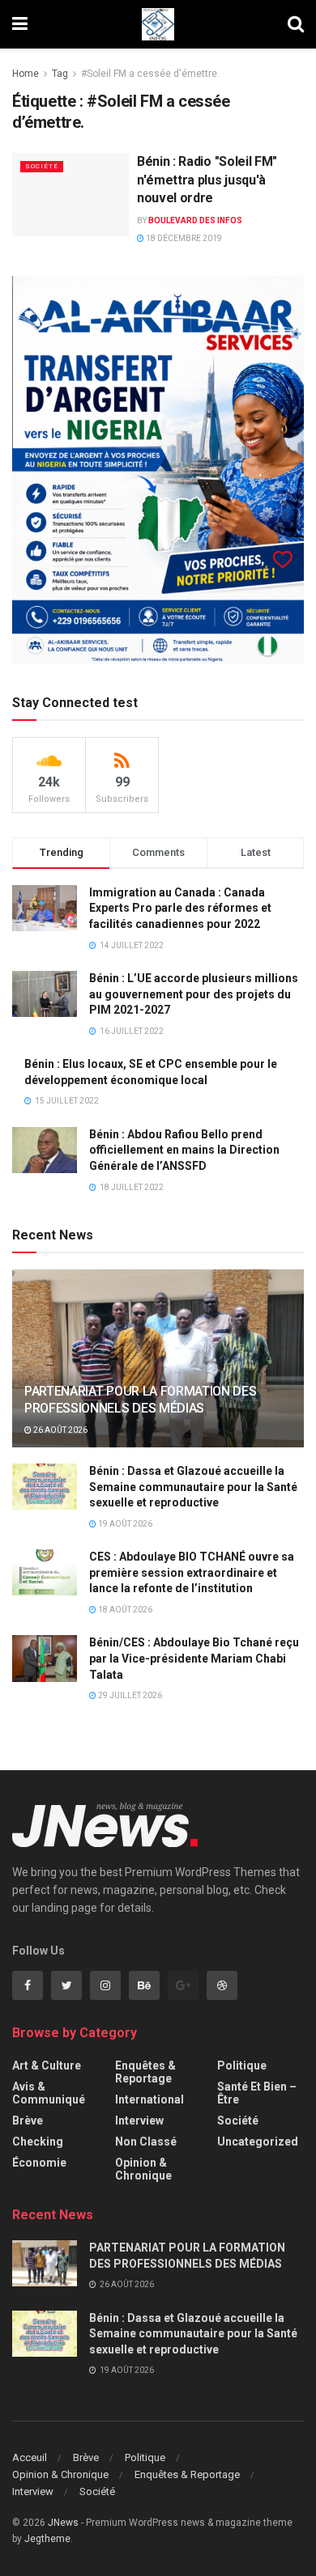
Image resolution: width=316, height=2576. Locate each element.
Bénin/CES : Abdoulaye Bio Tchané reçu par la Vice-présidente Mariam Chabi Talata (194, 1658)
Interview (139, 2121)
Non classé (146, 2142)
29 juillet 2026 (129, 1695)
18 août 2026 (124, 1610)
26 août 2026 (60, 1430)
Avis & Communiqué (49, 2093)
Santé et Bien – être (257, 2093)
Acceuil (30, 2457)
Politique (242, 2065)
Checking (38, 2142)
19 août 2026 (124, 1524)
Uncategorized (258, 2142)
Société (42, 166)
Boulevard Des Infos (195, 220)
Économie (39, 2163)
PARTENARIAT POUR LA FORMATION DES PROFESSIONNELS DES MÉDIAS (140, 1400)
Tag (60, 74)
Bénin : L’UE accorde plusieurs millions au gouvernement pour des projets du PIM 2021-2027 (194, 994)
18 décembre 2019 (183, 238)
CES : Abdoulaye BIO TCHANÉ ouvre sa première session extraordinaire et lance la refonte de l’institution (192, 1572)
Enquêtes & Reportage (145, 2072)
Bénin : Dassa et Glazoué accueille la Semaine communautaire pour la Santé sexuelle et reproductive (193, 1487)
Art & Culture (47, 2065)
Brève (28, 2121)
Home (26, 74)
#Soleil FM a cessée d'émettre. (150, 74)
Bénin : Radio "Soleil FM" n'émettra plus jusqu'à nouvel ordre (207, 180)
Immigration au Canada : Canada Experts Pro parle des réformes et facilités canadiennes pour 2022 (180, 908)
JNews (63, 2523)
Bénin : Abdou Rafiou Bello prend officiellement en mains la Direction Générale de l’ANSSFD (184, 1150)
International (149, 2099)
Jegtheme (47, 2539)
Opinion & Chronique (143, 2169)
